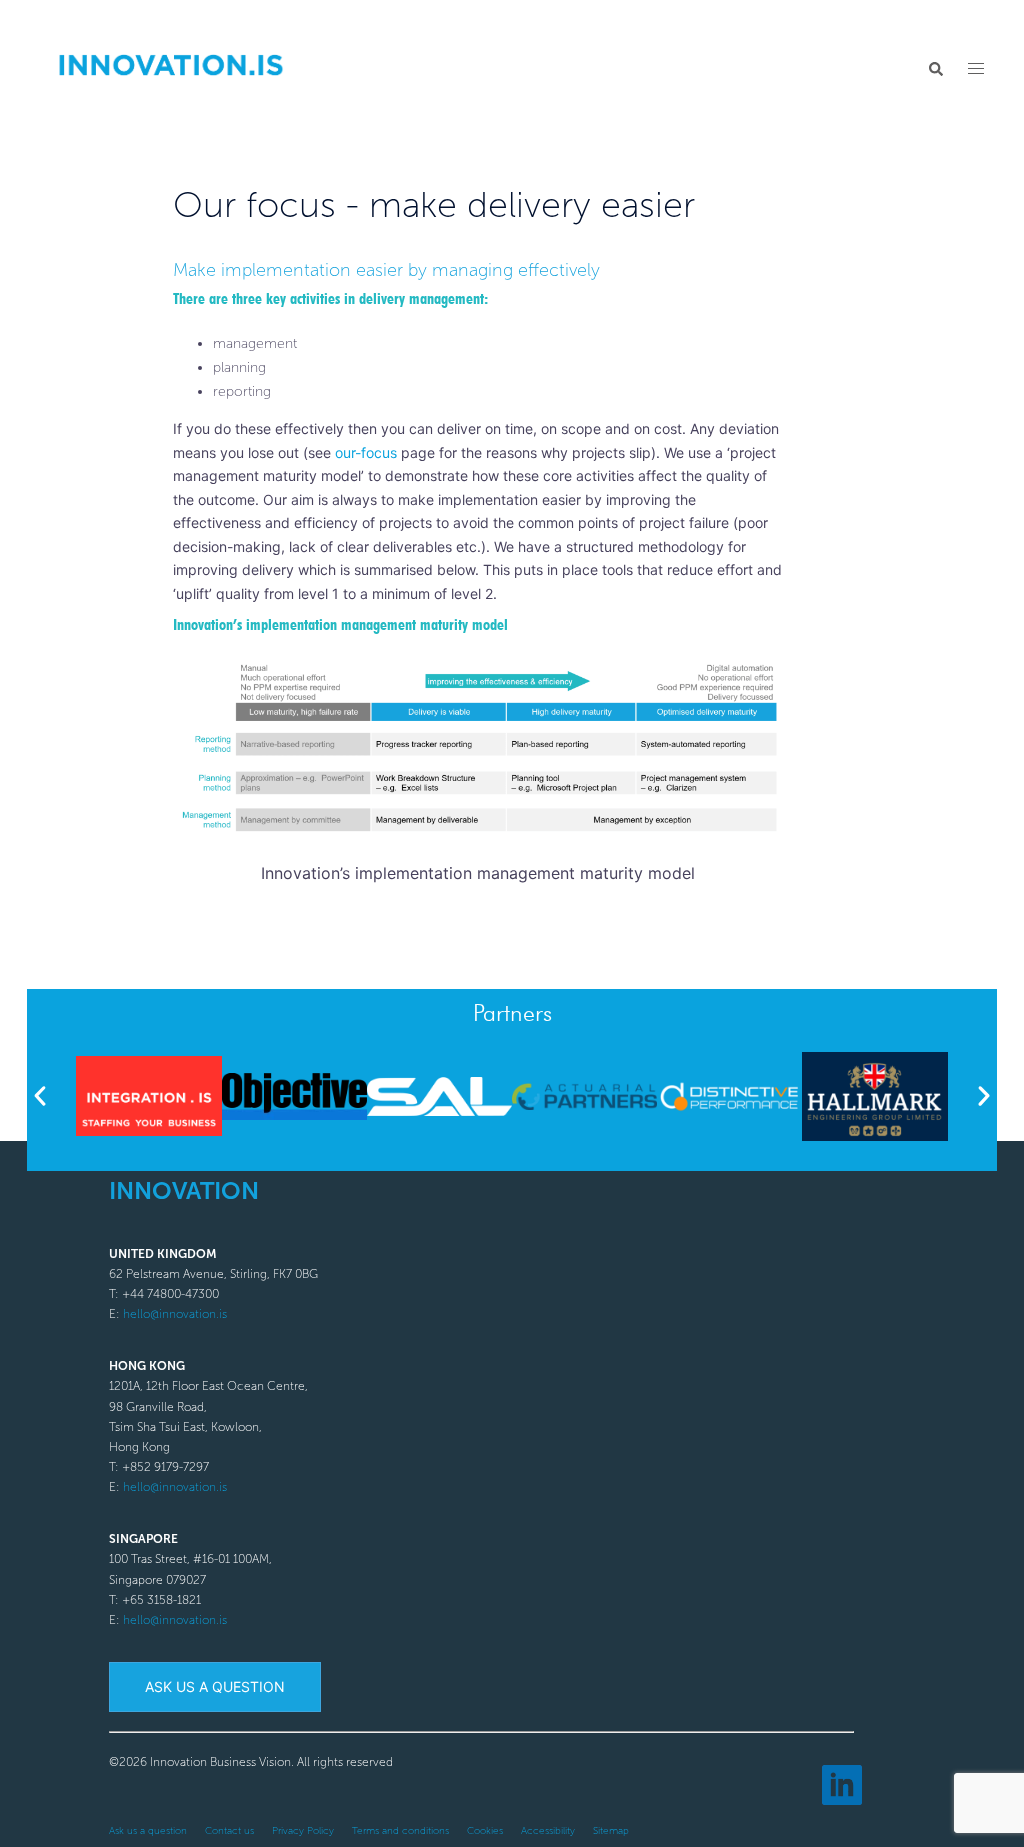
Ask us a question (215, 1686)
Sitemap (611, 1831)
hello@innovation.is (175, 1314)
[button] (935, 69)
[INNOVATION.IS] (170, 67)
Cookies (485, 1831)
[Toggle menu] (976, 69)
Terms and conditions (400, 1831)
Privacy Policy (303, 1831)
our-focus (366, 452)
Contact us (229, 1831)
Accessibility (548, 1831)
